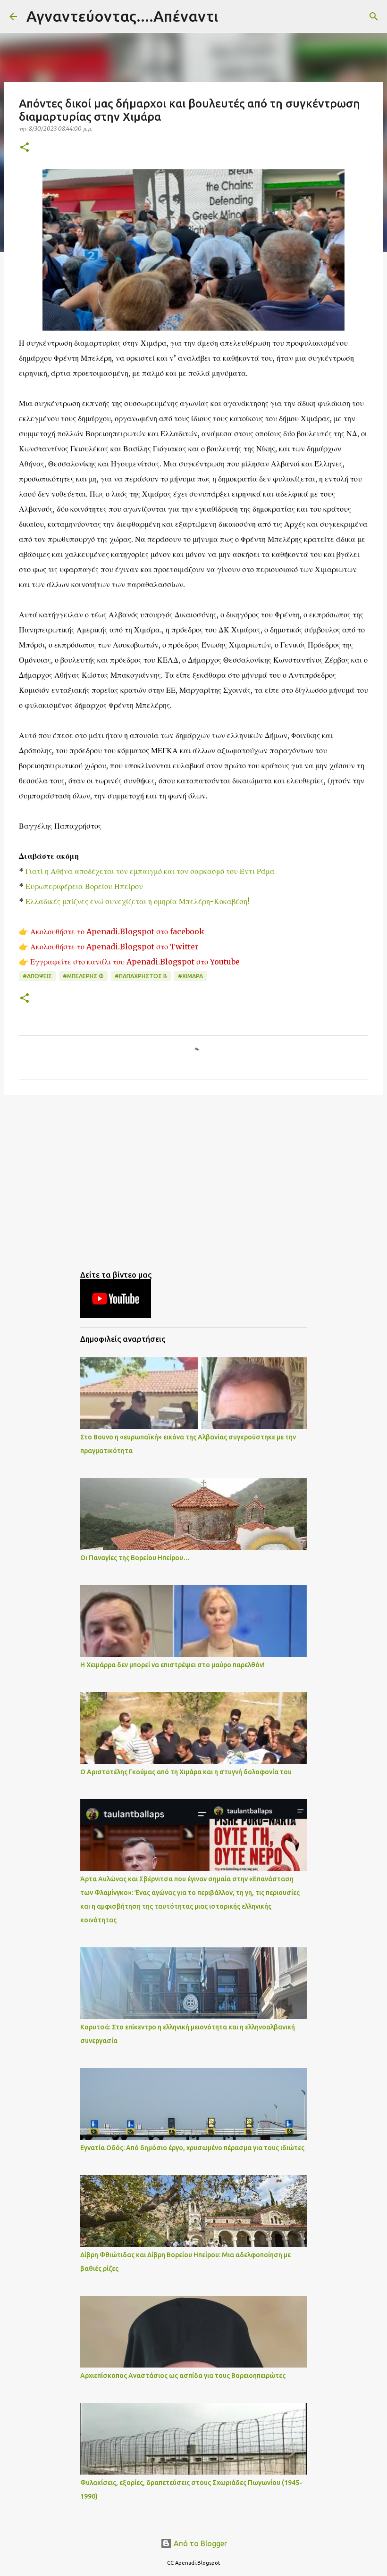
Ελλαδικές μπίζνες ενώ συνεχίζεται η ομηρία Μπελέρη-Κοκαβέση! (137, 901)
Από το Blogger (199, 2543)
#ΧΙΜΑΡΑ (190, 976)
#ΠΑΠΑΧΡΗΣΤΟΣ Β (141, 976)
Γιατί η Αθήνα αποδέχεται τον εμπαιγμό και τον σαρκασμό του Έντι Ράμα (150, 871)
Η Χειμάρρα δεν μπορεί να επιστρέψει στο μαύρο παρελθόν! (172, 1665)
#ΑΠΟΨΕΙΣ (37, 976)
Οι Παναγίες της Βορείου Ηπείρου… (135, 1558)
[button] (25, 148)
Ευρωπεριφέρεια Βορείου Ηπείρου (84, 886)
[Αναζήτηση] (231, 17)
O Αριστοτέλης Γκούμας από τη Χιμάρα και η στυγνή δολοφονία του (186, 1772)
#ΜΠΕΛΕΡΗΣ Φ (83, 976)
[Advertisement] (193, 1175)
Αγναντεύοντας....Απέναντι (122, 16)
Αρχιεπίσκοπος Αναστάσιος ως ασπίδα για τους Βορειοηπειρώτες (183, 2376)
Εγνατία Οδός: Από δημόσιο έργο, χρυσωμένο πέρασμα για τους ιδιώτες (192, 2148)
